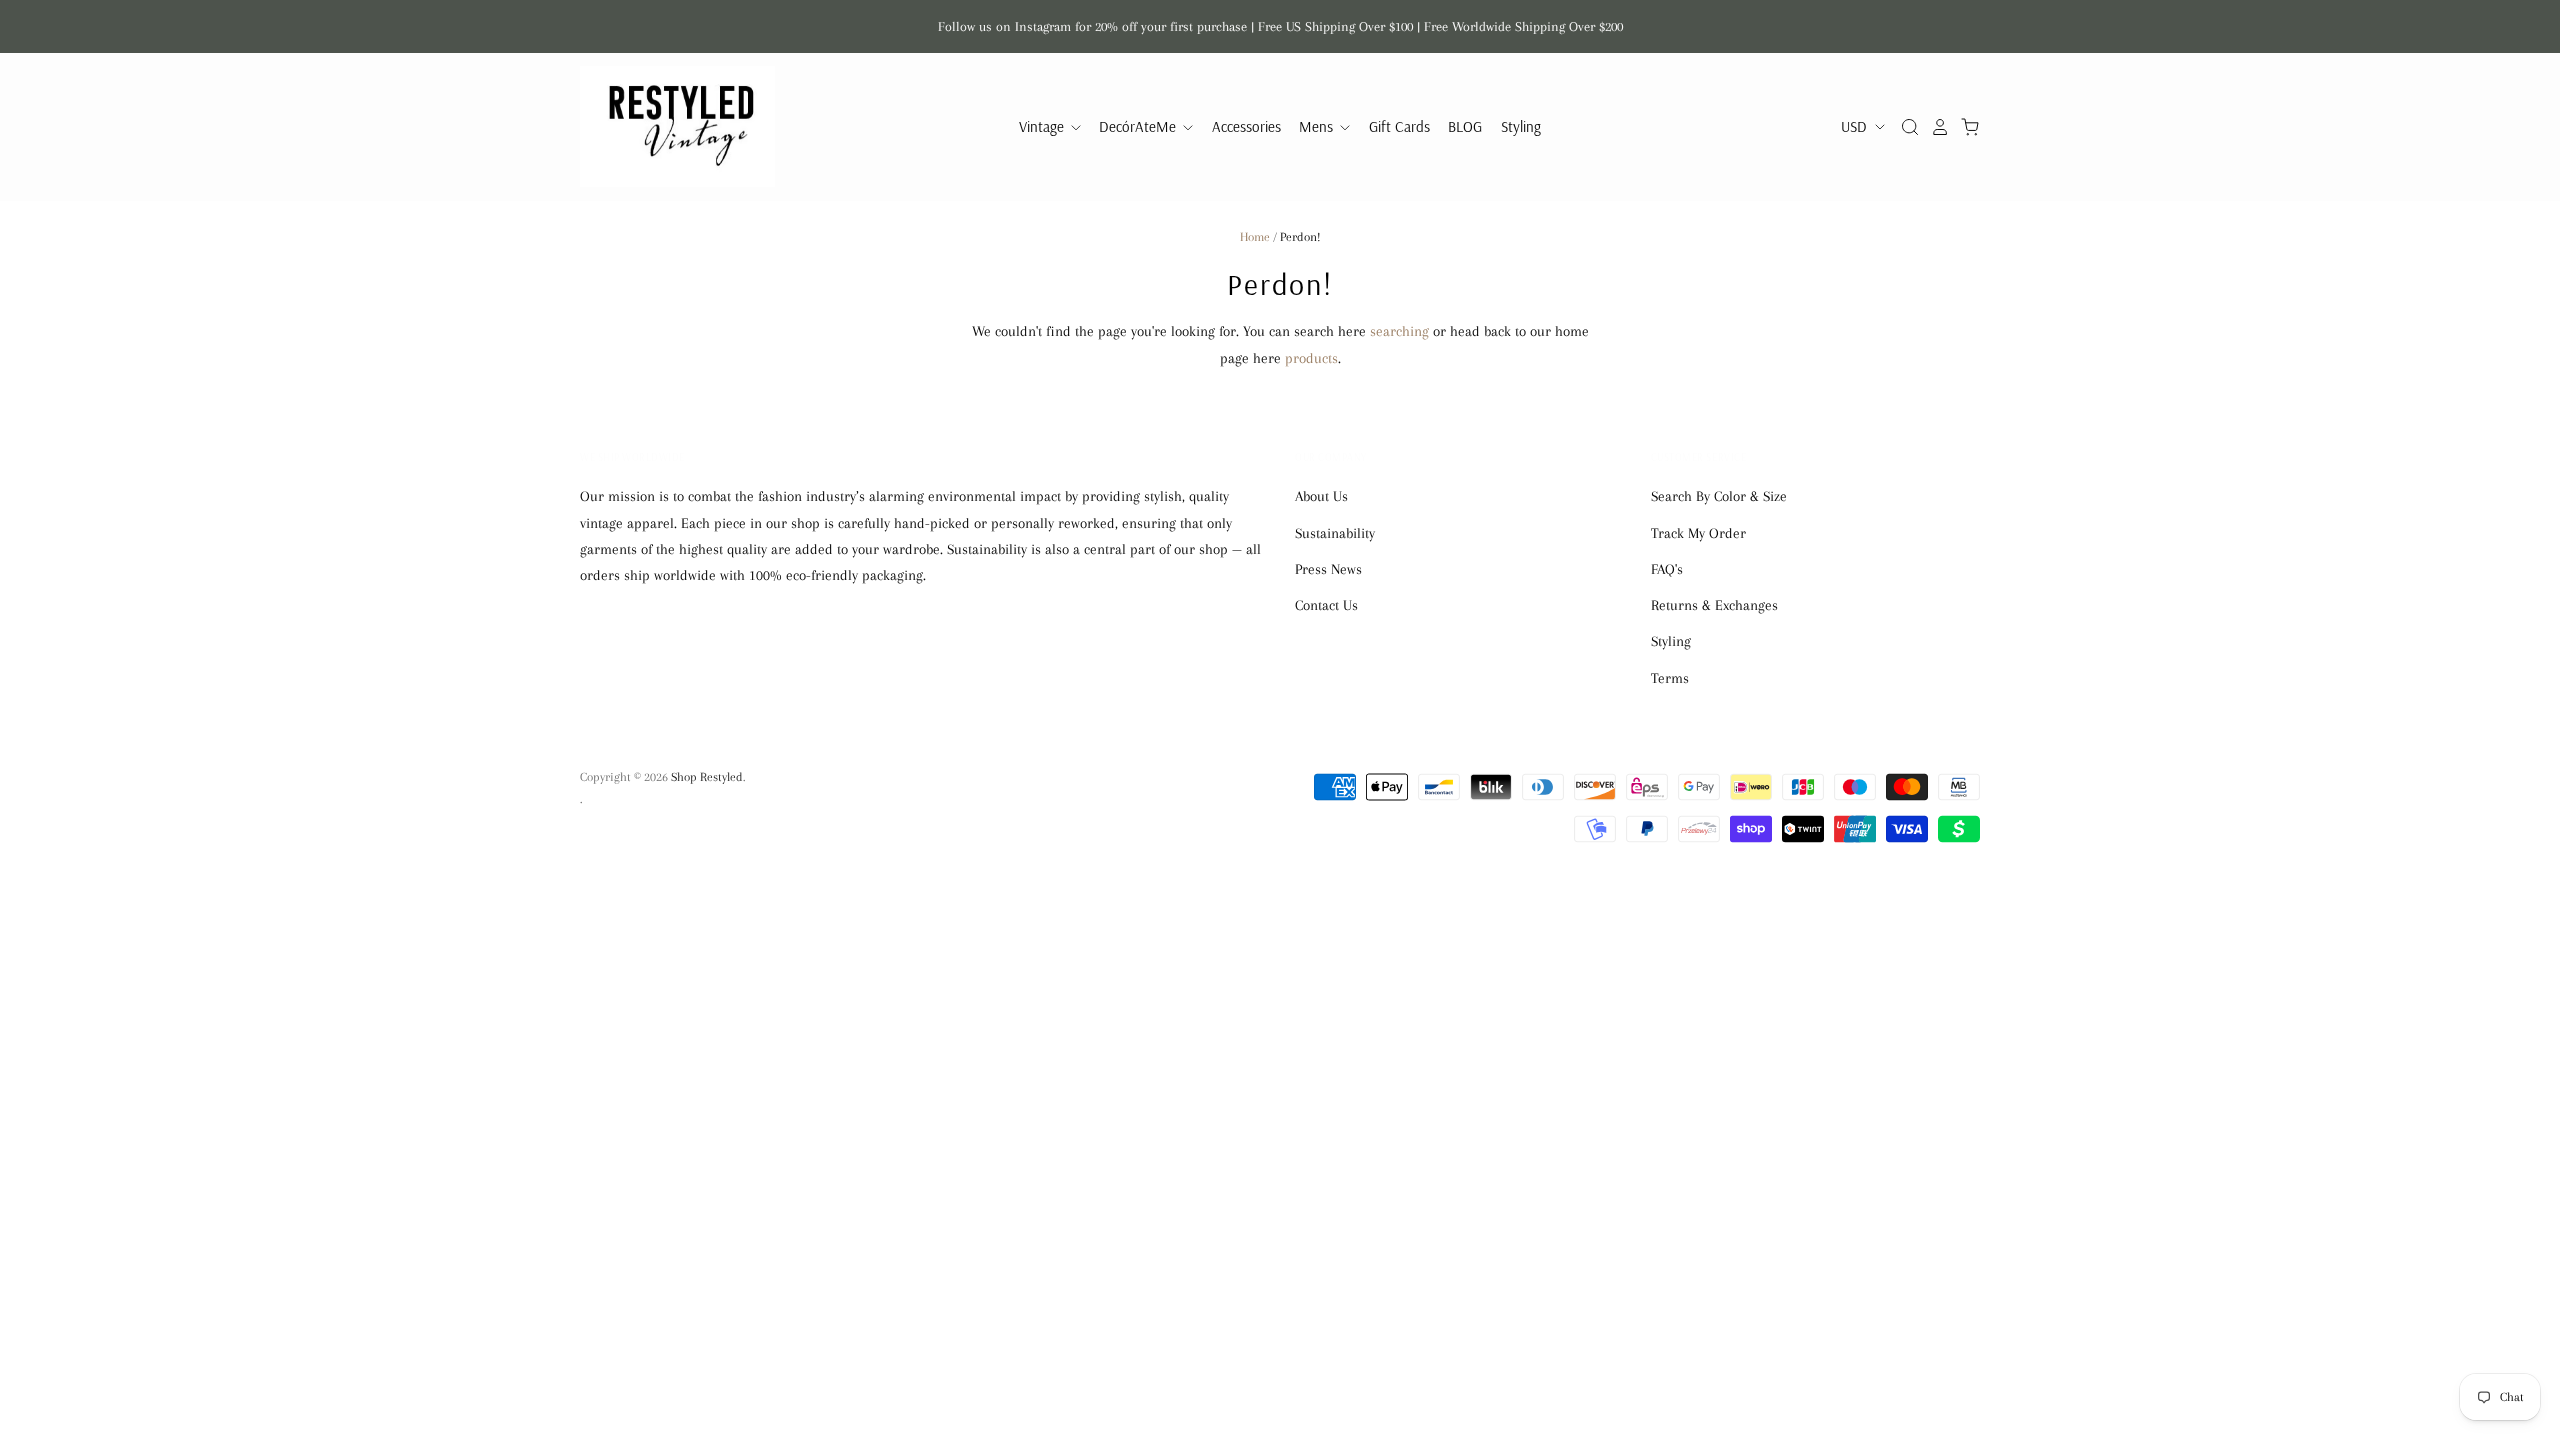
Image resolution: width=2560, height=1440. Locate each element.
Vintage (1043, 126)
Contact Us (1326, 605)
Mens (1318, 126)
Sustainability (1335, 533)
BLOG (1465, 126)
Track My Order (1698, 533)
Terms (1670, 678)
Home (1255, 237)
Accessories (1246, 126)
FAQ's (1667, 569)
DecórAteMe (1139, 126)
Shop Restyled (707, 777)
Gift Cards (1399, 126)
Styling (1521, 126)
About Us (1321, 496)
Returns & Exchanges (1714, 605)
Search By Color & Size (1719, 496)
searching (1399, 331)
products (1311, 358)
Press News (1328, 569)
